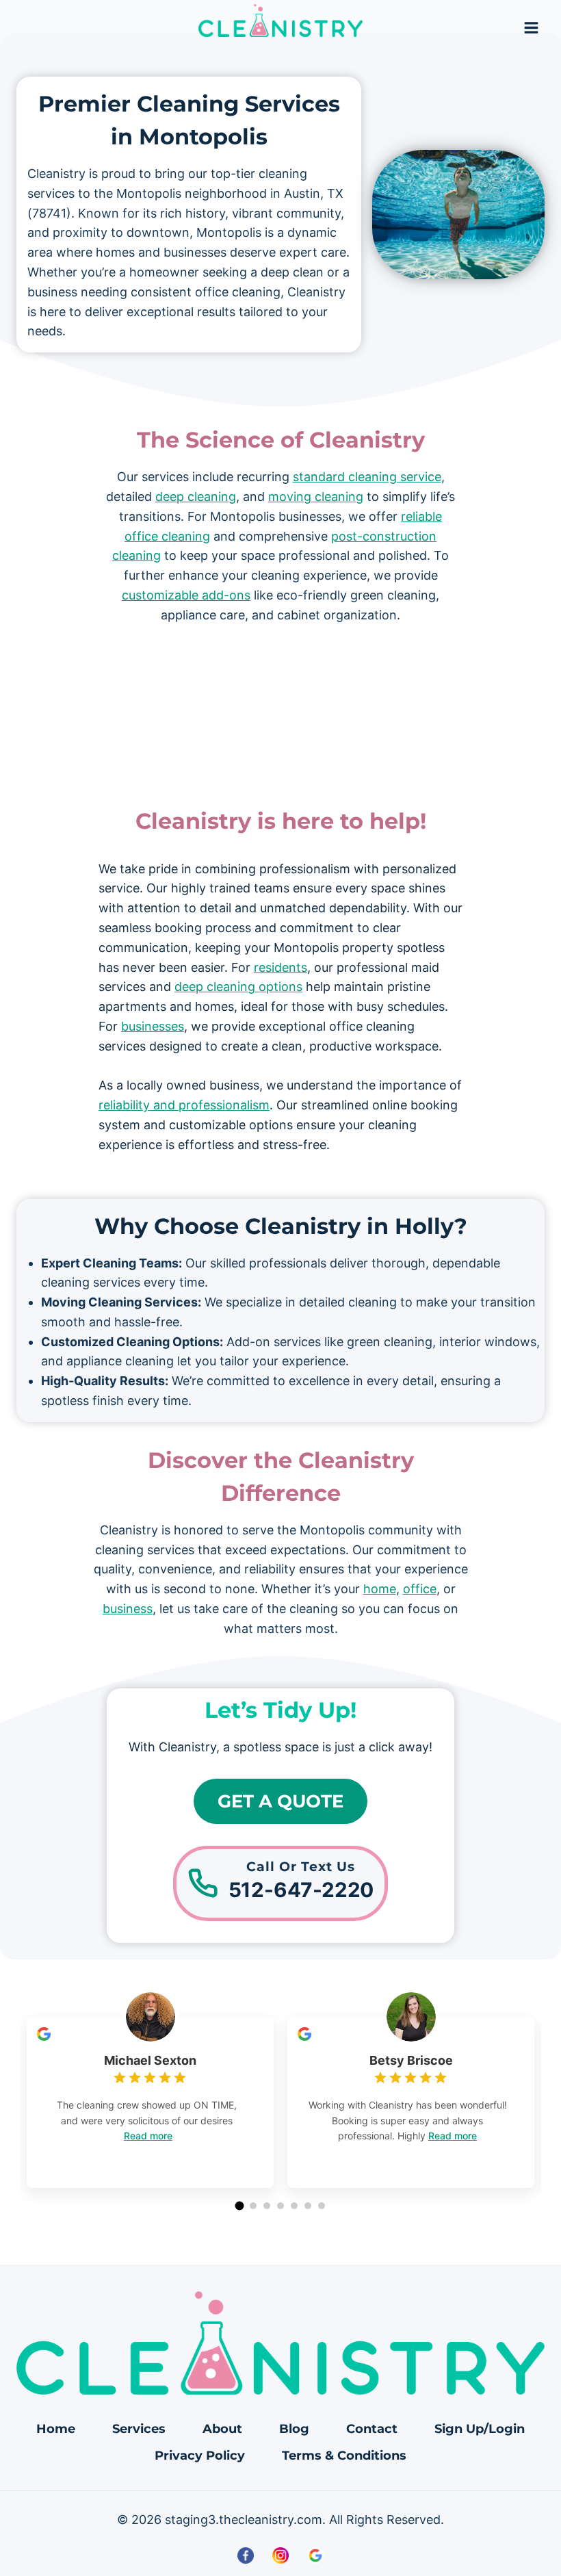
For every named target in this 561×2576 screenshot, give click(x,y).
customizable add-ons (186, 595)
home (380, 1589)
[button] (240, 2205)
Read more (148, 2136)
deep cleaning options (238, 987)
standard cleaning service (367, 477)
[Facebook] (246, 2555)
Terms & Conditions (344, 2456)
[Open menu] (531, 27)
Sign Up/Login (480, 2429)
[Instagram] (280, 2555)
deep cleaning (196, 497)
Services (139, 2429)
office (420, 1589)
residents (280, 967)
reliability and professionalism (184, 1105)
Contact (372, 2429)
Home (56, 2429)
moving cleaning (316, 497)
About (222, 2429)
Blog (294, 2429)
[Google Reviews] (316, 2555)
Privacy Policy (200, 2456)
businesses (153, 1026)
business (128, 1609)
